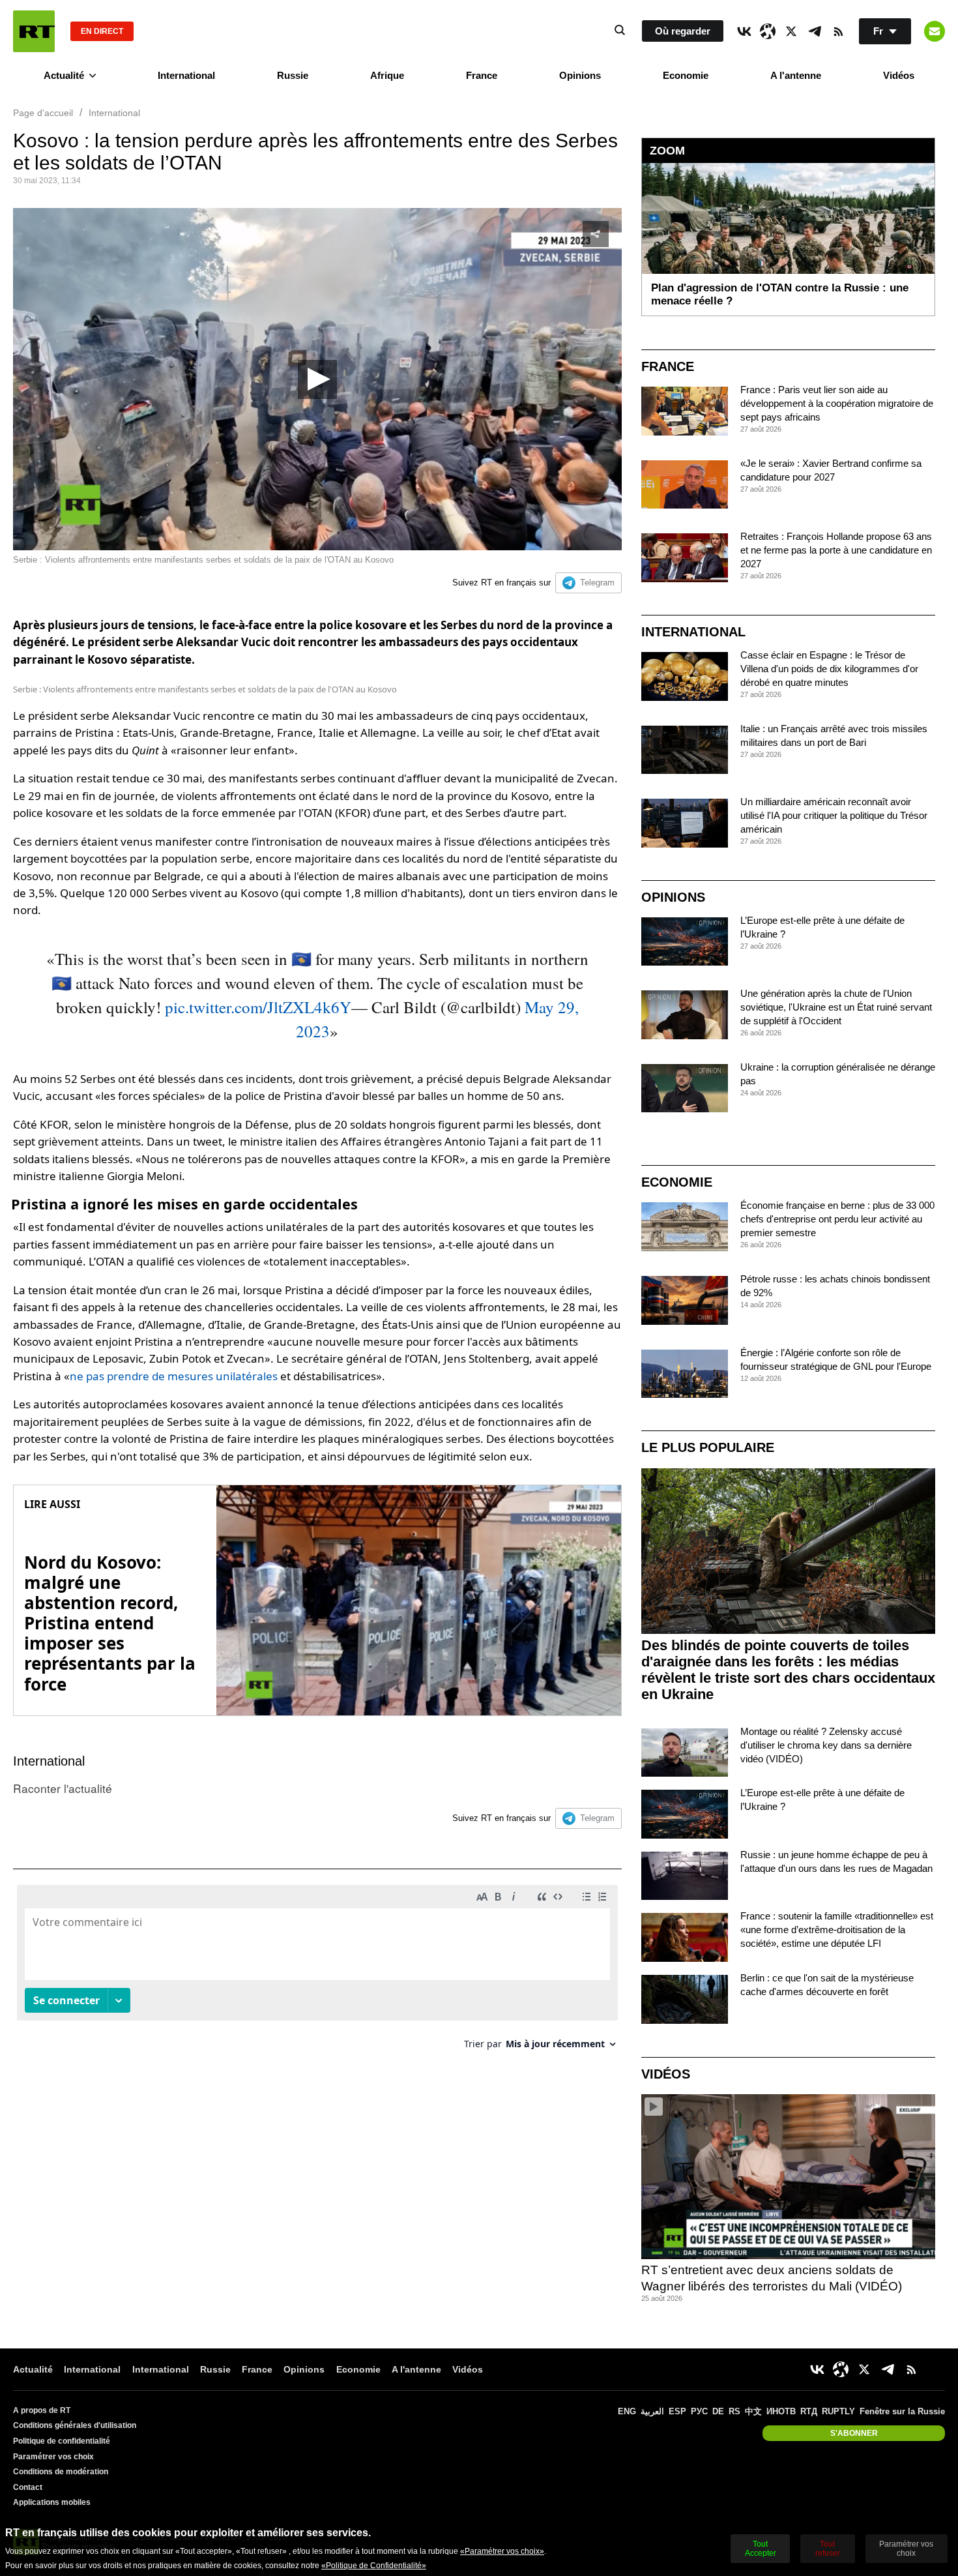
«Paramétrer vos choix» (502, 2551)
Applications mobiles (52, 2502)
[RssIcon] (838, 31)
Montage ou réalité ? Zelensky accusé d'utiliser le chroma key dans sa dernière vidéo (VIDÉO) (826, 1745)
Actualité (64, 75)
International (186, 75)
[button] (317, 379)
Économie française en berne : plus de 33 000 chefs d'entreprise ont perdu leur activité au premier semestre (837, 1219)
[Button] (935, 31)
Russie (293, 75)
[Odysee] (768, 31)
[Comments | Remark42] (317, 1972)
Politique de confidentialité (62, 2441)
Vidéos (899, 75)
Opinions (580, 75)
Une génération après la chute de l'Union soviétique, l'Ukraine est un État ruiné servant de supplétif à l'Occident (836, 1007)
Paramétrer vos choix (53, 2457)
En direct (102, 31)
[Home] (34, 31)
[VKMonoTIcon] (744, 31)
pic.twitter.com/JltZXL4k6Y (258, 1007)
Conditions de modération (61, 2472)
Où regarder (683, 31)
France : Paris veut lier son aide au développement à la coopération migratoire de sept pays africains (837, 403)
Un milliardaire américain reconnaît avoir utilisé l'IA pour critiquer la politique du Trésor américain (834, 815)
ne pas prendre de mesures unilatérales (174, 1376)
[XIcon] (791, 31)
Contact (28, 2487)
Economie (686, 75)
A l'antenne (796, 75)
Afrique (387, 75)
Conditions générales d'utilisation (75, 2425)
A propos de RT (42, 2410)
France (482, 75)
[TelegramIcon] (815, 31)
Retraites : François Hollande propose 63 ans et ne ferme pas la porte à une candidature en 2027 (836, 550)
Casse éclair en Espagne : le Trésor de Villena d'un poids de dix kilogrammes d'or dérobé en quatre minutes (829, 669)
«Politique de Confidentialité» (374, 2566)
